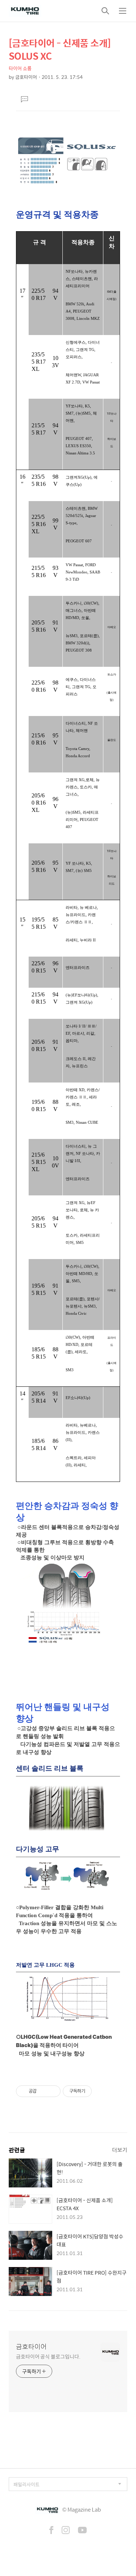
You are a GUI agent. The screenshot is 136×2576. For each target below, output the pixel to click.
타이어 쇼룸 (20, 68)
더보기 (120, 2150)
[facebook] (51, 2531)
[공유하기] (43, 2091)
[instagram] (66, 2531)
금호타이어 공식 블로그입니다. (48, 2356)
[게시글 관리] (52, 2091)
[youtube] (82, 2531)
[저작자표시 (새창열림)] (95, 2091)
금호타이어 (31, 2347)
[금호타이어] (25, 11)
